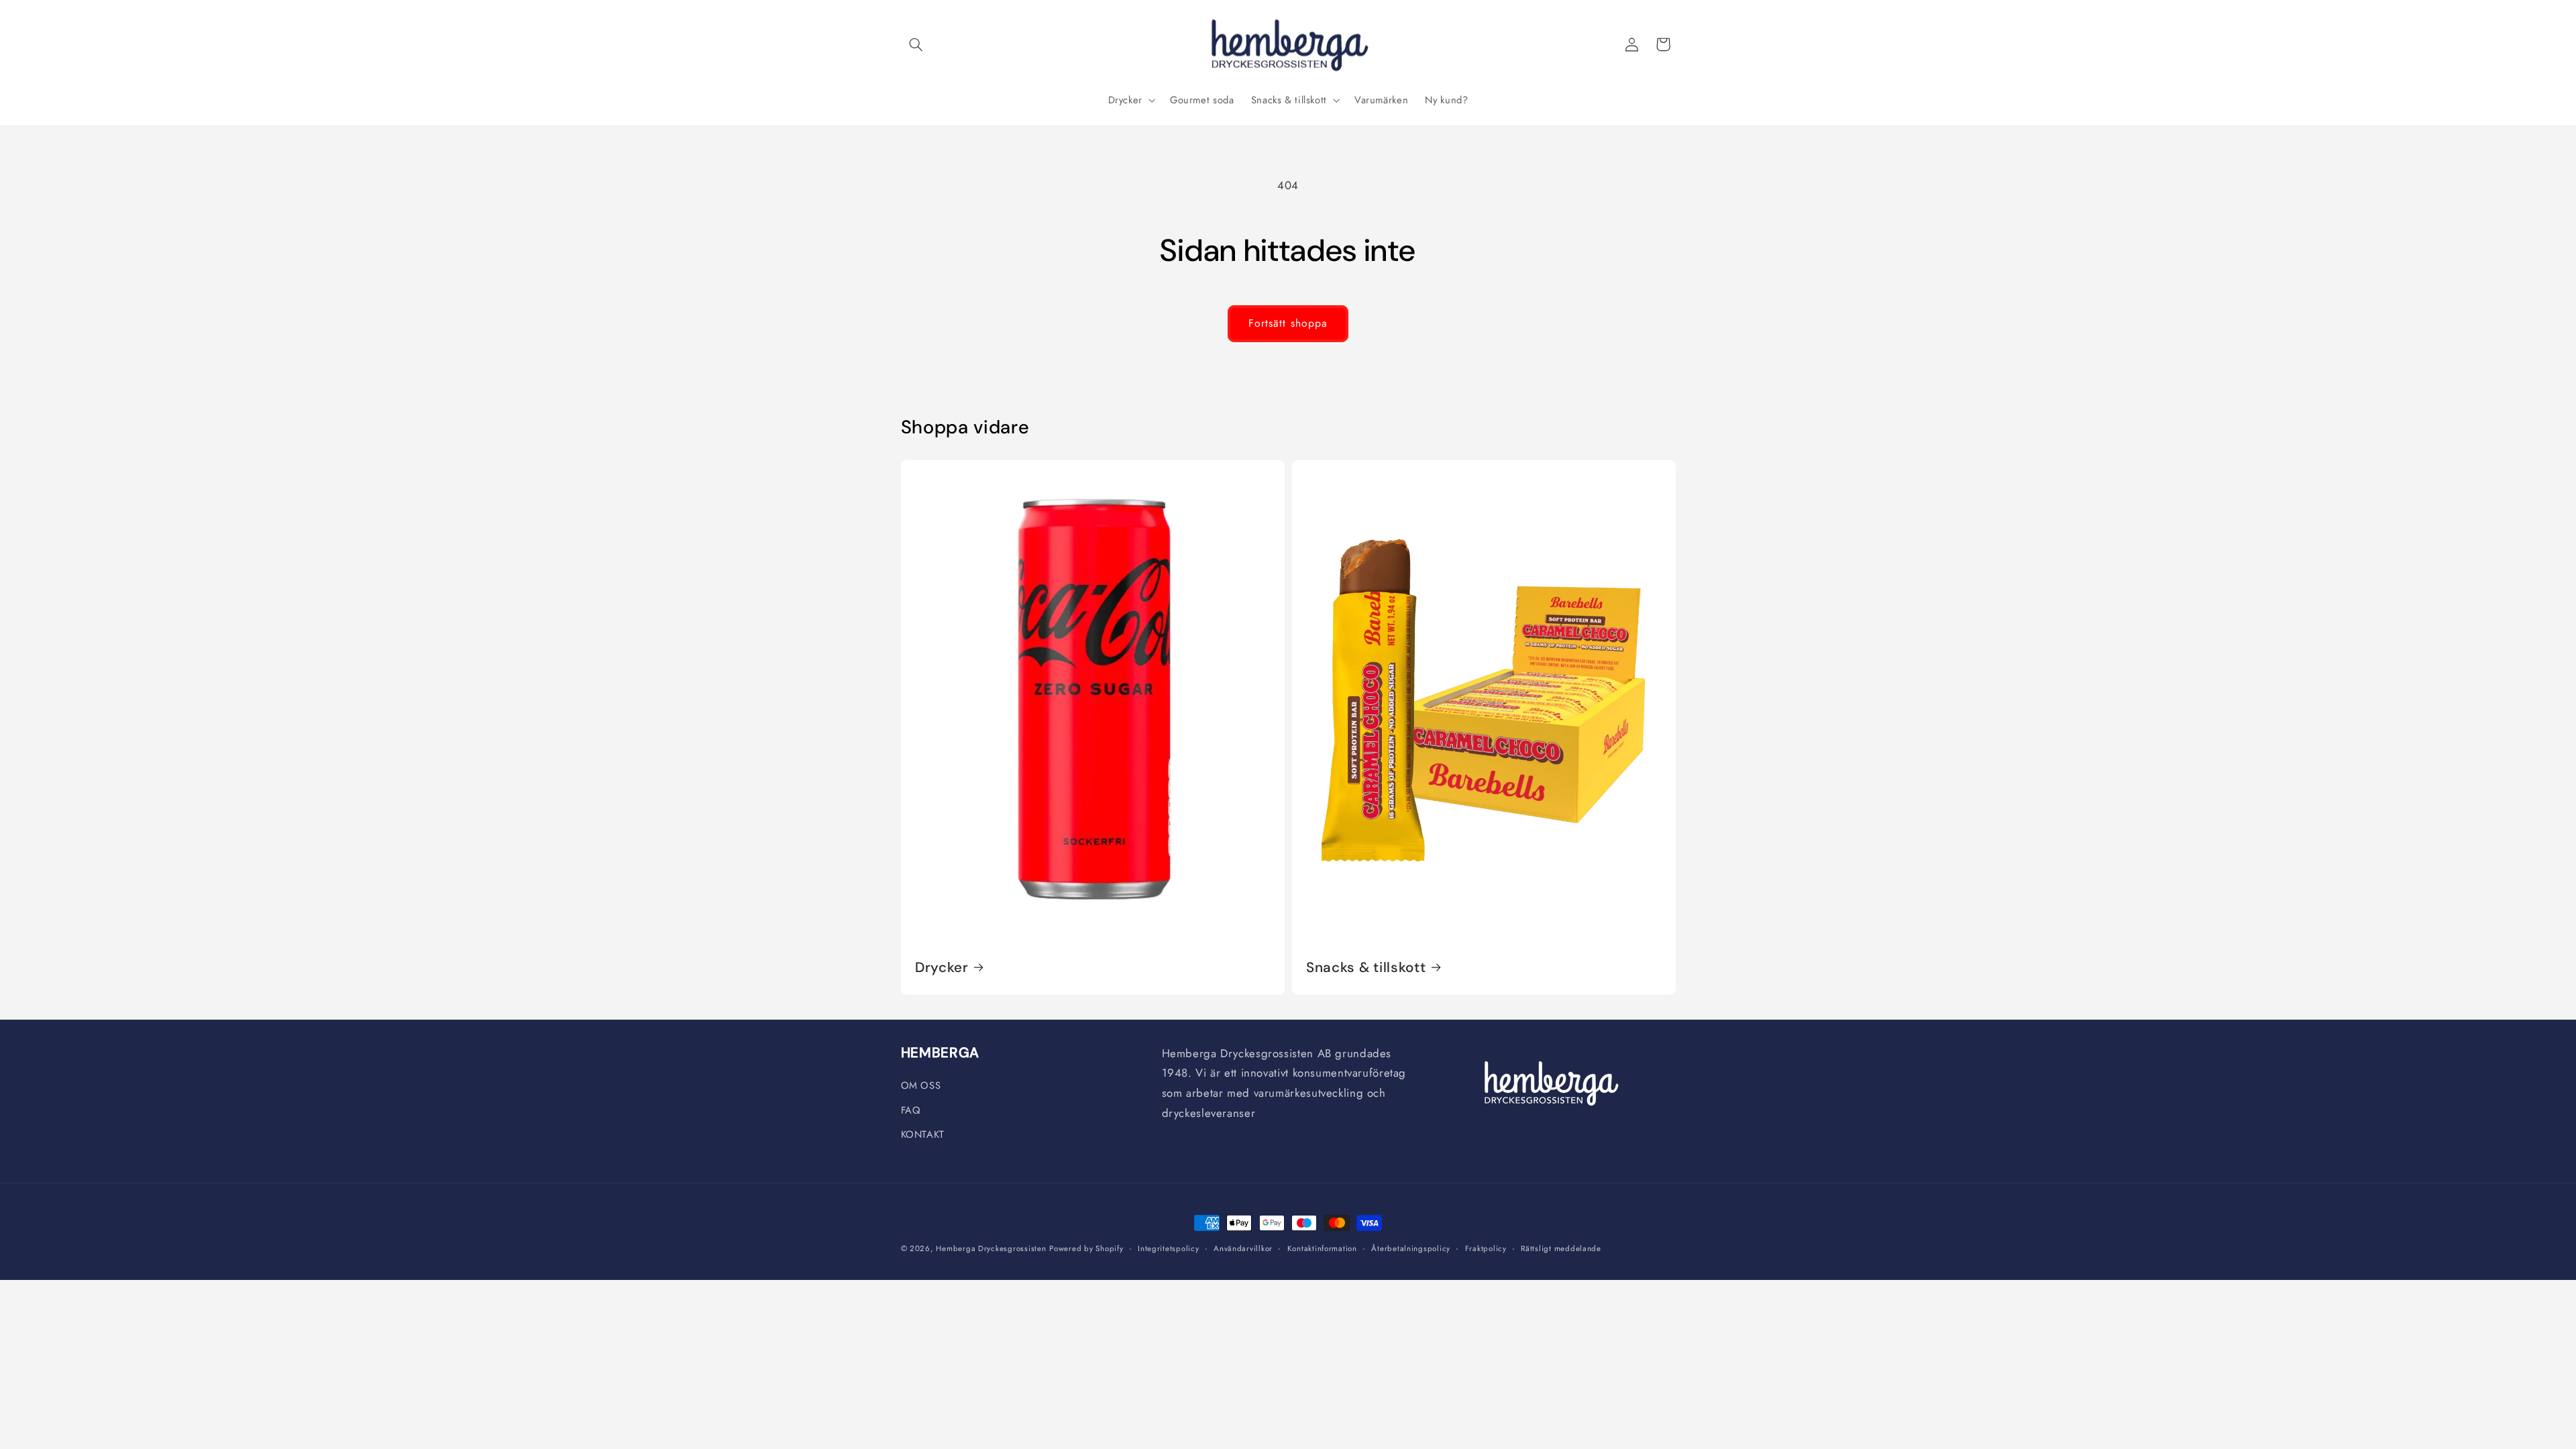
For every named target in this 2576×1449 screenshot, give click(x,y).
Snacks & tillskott (1366, 967)
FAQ (911, 1110)
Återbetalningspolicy (1411, 1248)
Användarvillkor (1243, 1248)
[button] (916, 44)
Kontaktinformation (1322, 1248)
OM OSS (921, 1085)
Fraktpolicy (1486, 1248)
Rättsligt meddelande (1561, 1248)
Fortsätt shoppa (1288, 323)
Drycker (942, 967)
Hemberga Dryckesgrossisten (991, 1248)
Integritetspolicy (1169, 1248)
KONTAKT (923, 1134)
